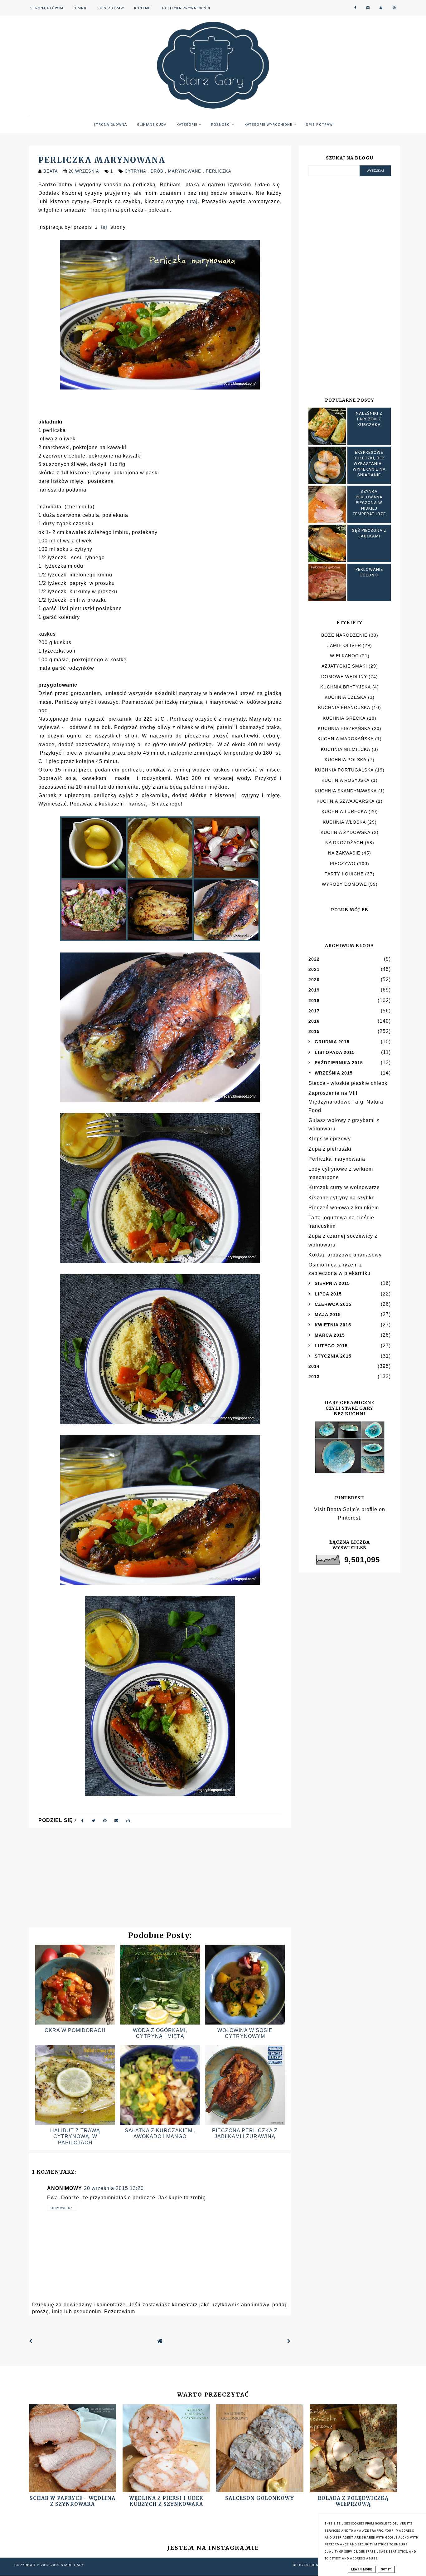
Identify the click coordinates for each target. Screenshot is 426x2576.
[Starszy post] (289, 2341)
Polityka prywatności (186, 8)
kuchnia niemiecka (346, 749)
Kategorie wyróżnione (269, 125)
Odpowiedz (62, 2208)
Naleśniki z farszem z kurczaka (369, 419)
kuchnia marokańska (346, 739)
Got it (386, 2569)
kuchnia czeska (346, 697)
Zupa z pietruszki (330, 1149)
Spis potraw (111, 8)
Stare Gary (73, 2565)
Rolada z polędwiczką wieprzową (353, 2501)
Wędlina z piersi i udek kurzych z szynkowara (166, 2501)
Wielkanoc (344, 656)
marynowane (185, 171)
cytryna (136, 171)
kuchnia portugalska (344, 770)
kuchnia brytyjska (346, 687)
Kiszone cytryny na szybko (342, 1198)
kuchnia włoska (344, 822)
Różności (222, 125)
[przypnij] (105, 1820)
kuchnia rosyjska (346, 780)
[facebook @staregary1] (355, 8)
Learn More (362, 2569)
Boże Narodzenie (344, 635)
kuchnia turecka (344, 811)
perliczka (219, 171)
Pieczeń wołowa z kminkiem (344, 1208)
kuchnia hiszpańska (344, 728)
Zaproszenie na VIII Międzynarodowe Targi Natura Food (346, 1102)
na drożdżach (344, 843)
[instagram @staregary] (368, 8)
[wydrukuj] (128, 1820)
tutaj (192, 201)
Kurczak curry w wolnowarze (344, 1187)
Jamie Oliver (344, 645)
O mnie (80, 8)
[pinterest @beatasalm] (394, 8)
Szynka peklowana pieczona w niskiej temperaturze (369, 503)
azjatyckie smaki (344, 666)
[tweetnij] (94, 1820)
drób (158, 171)
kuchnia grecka (344, 718)
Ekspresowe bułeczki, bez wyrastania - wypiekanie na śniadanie (369, 464)
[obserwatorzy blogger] (381, 8)
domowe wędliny (344, 677)
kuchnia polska (346, 760)
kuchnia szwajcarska (346, 801)
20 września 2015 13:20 (114, 2188)
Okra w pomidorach (75, 2030)
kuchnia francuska (344, 708)
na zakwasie (344, 853)
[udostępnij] (83, 1820)
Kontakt (143, 8)
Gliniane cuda (152, 125)
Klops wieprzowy (330, 1139)
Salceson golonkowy (260, 2498)
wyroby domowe (344, 884)
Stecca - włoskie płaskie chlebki (349, 1083)
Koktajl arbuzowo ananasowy (345, 1255)
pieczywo (343, 864)
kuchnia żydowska (346, 832)
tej (104, 227)
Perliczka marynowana (337, 1159)
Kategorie (188, 125)
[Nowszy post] (31, 2341)
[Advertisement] (160, 1881)
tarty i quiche (344, 874)
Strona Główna (47, 8)
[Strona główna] (160, 2341)
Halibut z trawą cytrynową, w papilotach (75, 2136)
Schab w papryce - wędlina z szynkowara (73, 2501)
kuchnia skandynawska (346, 791)
